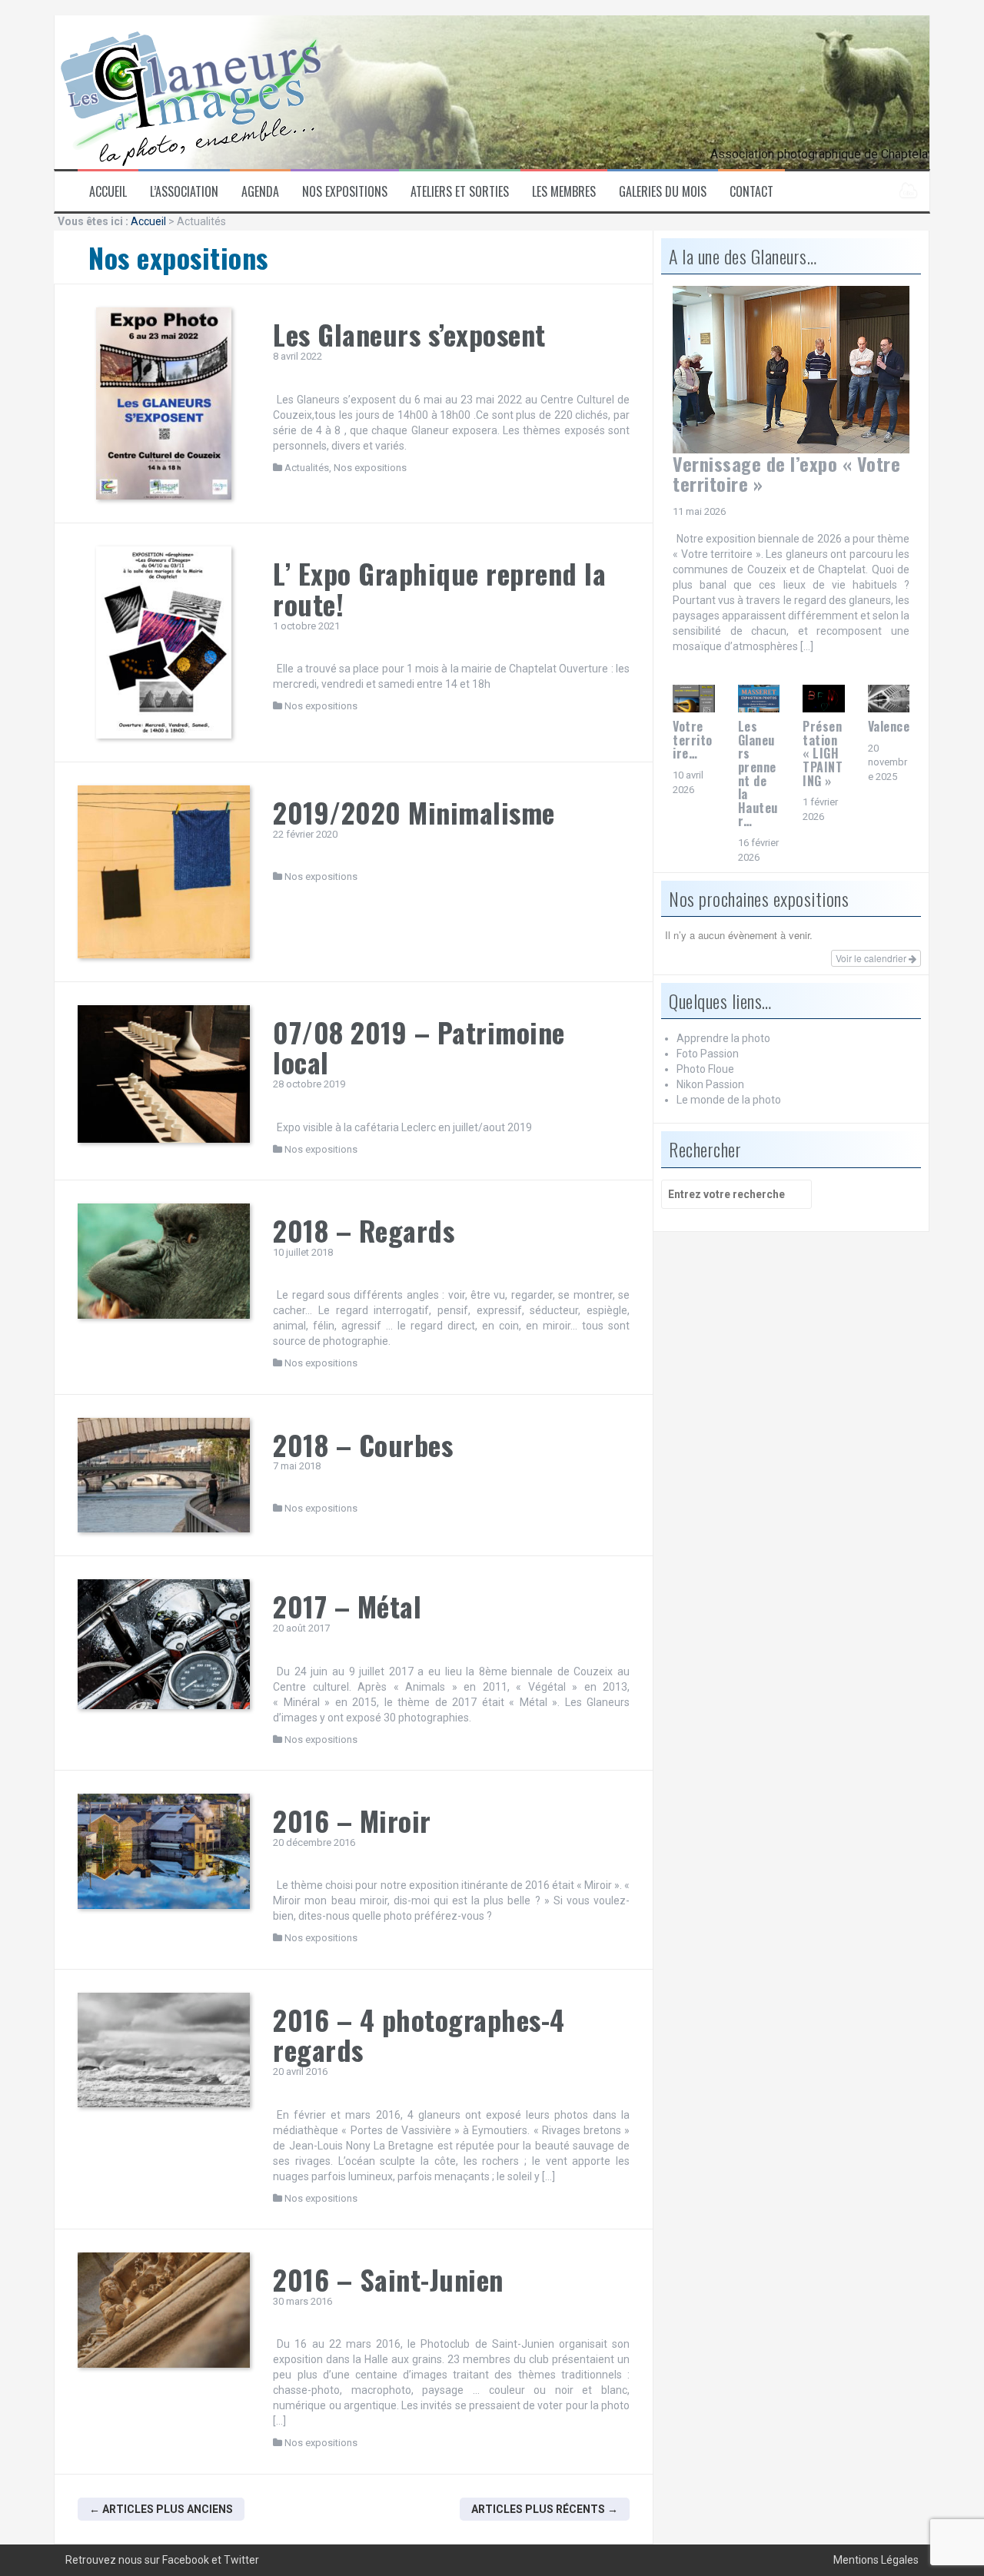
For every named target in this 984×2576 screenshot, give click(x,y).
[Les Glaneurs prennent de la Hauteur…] (759, 698)
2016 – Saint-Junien (388, 2279)
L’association (184, 192)
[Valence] (889, 698)
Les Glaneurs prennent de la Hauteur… (758, 773)
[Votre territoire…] (694, 698)
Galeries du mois (663, 192)
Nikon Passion (710, 1084)
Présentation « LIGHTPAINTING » (823, 753)
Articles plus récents (545, 2509)
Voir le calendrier (872, 958)
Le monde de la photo (729, 1100)
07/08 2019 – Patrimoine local (419, 1047)
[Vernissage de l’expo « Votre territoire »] (791, 369)
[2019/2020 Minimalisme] (164, 871)
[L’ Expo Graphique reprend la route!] (164, 642)
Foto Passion (708, 1054)
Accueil (108, 192)
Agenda (260, 192)
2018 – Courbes (363, 1444)
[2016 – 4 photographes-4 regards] (164, 2050)
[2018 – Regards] (164, 1261)
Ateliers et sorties (460, 192)
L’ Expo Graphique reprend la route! (439, 588)
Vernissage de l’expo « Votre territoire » (786, 473)
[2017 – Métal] (164, 1644)
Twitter (241, 2560)
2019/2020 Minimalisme (414, 812)
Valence (889, 726)
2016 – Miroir (352, 1820)
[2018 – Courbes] (164, 1476)
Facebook (186, 2560)
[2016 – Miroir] (164, 1851)
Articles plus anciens (161, 2509)
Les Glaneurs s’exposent (409, 334)
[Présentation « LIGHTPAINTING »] (824, 698)
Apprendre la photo (723, 1038)
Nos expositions (345, 192)
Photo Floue (705, 1069)
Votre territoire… (693, 740)
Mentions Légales (876, 2560)
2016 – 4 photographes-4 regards (419, 2035)
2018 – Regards (364, 1230)
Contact (751, 192)
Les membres (564, 192)
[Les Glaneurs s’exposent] (164, 403)
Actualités (307, 468)
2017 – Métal (347, 1606)
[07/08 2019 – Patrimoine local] (164, 1074)
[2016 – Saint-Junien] (164, 2310)
